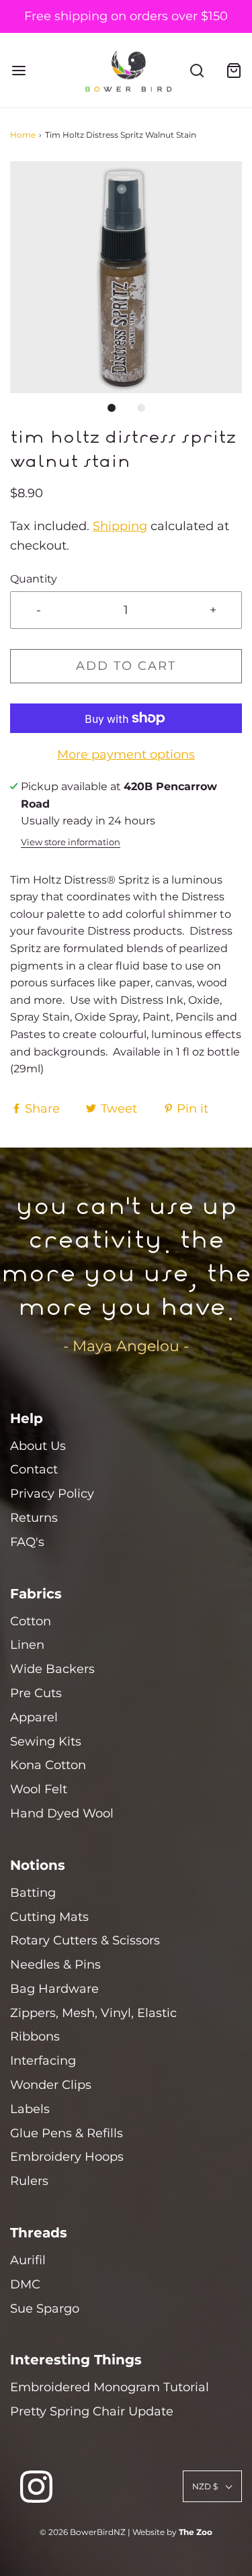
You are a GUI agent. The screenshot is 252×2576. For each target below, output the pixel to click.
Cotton (31, 1621)
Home (23, 135)
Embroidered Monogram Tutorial (110, 2387)
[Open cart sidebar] (234, 70)
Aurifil (28, 2260)
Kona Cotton (48, 1765)
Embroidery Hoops (67, 2157)
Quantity (34, 578)
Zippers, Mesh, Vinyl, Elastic (93, 2013)
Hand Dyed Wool (62, 1813)
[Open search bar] (197, 70)
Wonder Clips (51, 2085)
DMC (25, 2284)
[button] (126, 277)
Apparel (34, 1717)
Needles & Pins (55, 1965)
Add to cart (126, 666)
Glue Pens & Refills (67, 2133)
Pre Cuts (36, 1693)
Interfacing (43, 2061)
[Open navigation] (18, 70)
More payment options (126, 755)
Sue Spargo (45, 2309)
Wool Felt (39, 1789)
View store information (71, 842)
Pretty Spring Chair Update (92, 2411)
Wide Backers (52, 1669)
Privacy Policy (52, 1494)
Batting (33, 1893)
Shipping (120, 526)
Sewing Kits (46, 1742)
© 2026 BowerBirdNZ (83, 2532)
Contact (34, 1469)
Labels (30, 2109)
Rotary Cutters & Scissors (85, 1940)
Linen (27, 1645)
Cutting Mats (49, 1917)
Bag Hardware (54, 1989)
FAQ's (27, 1542)
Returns (34, 1518)
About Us (38, 1446)
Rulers (29, 2181)
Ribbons (35, 2036)
